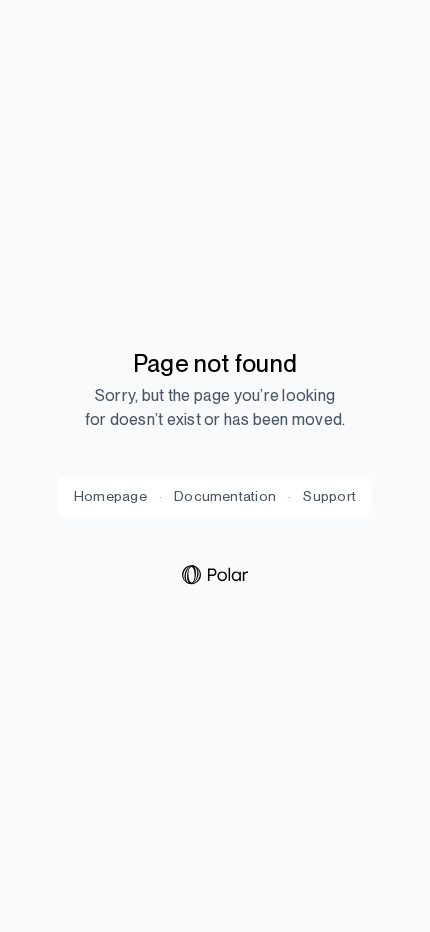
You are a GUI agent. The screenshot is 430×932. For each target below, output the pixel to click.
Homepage (110, 496)
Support (329, 496)
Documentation (225, 496)
